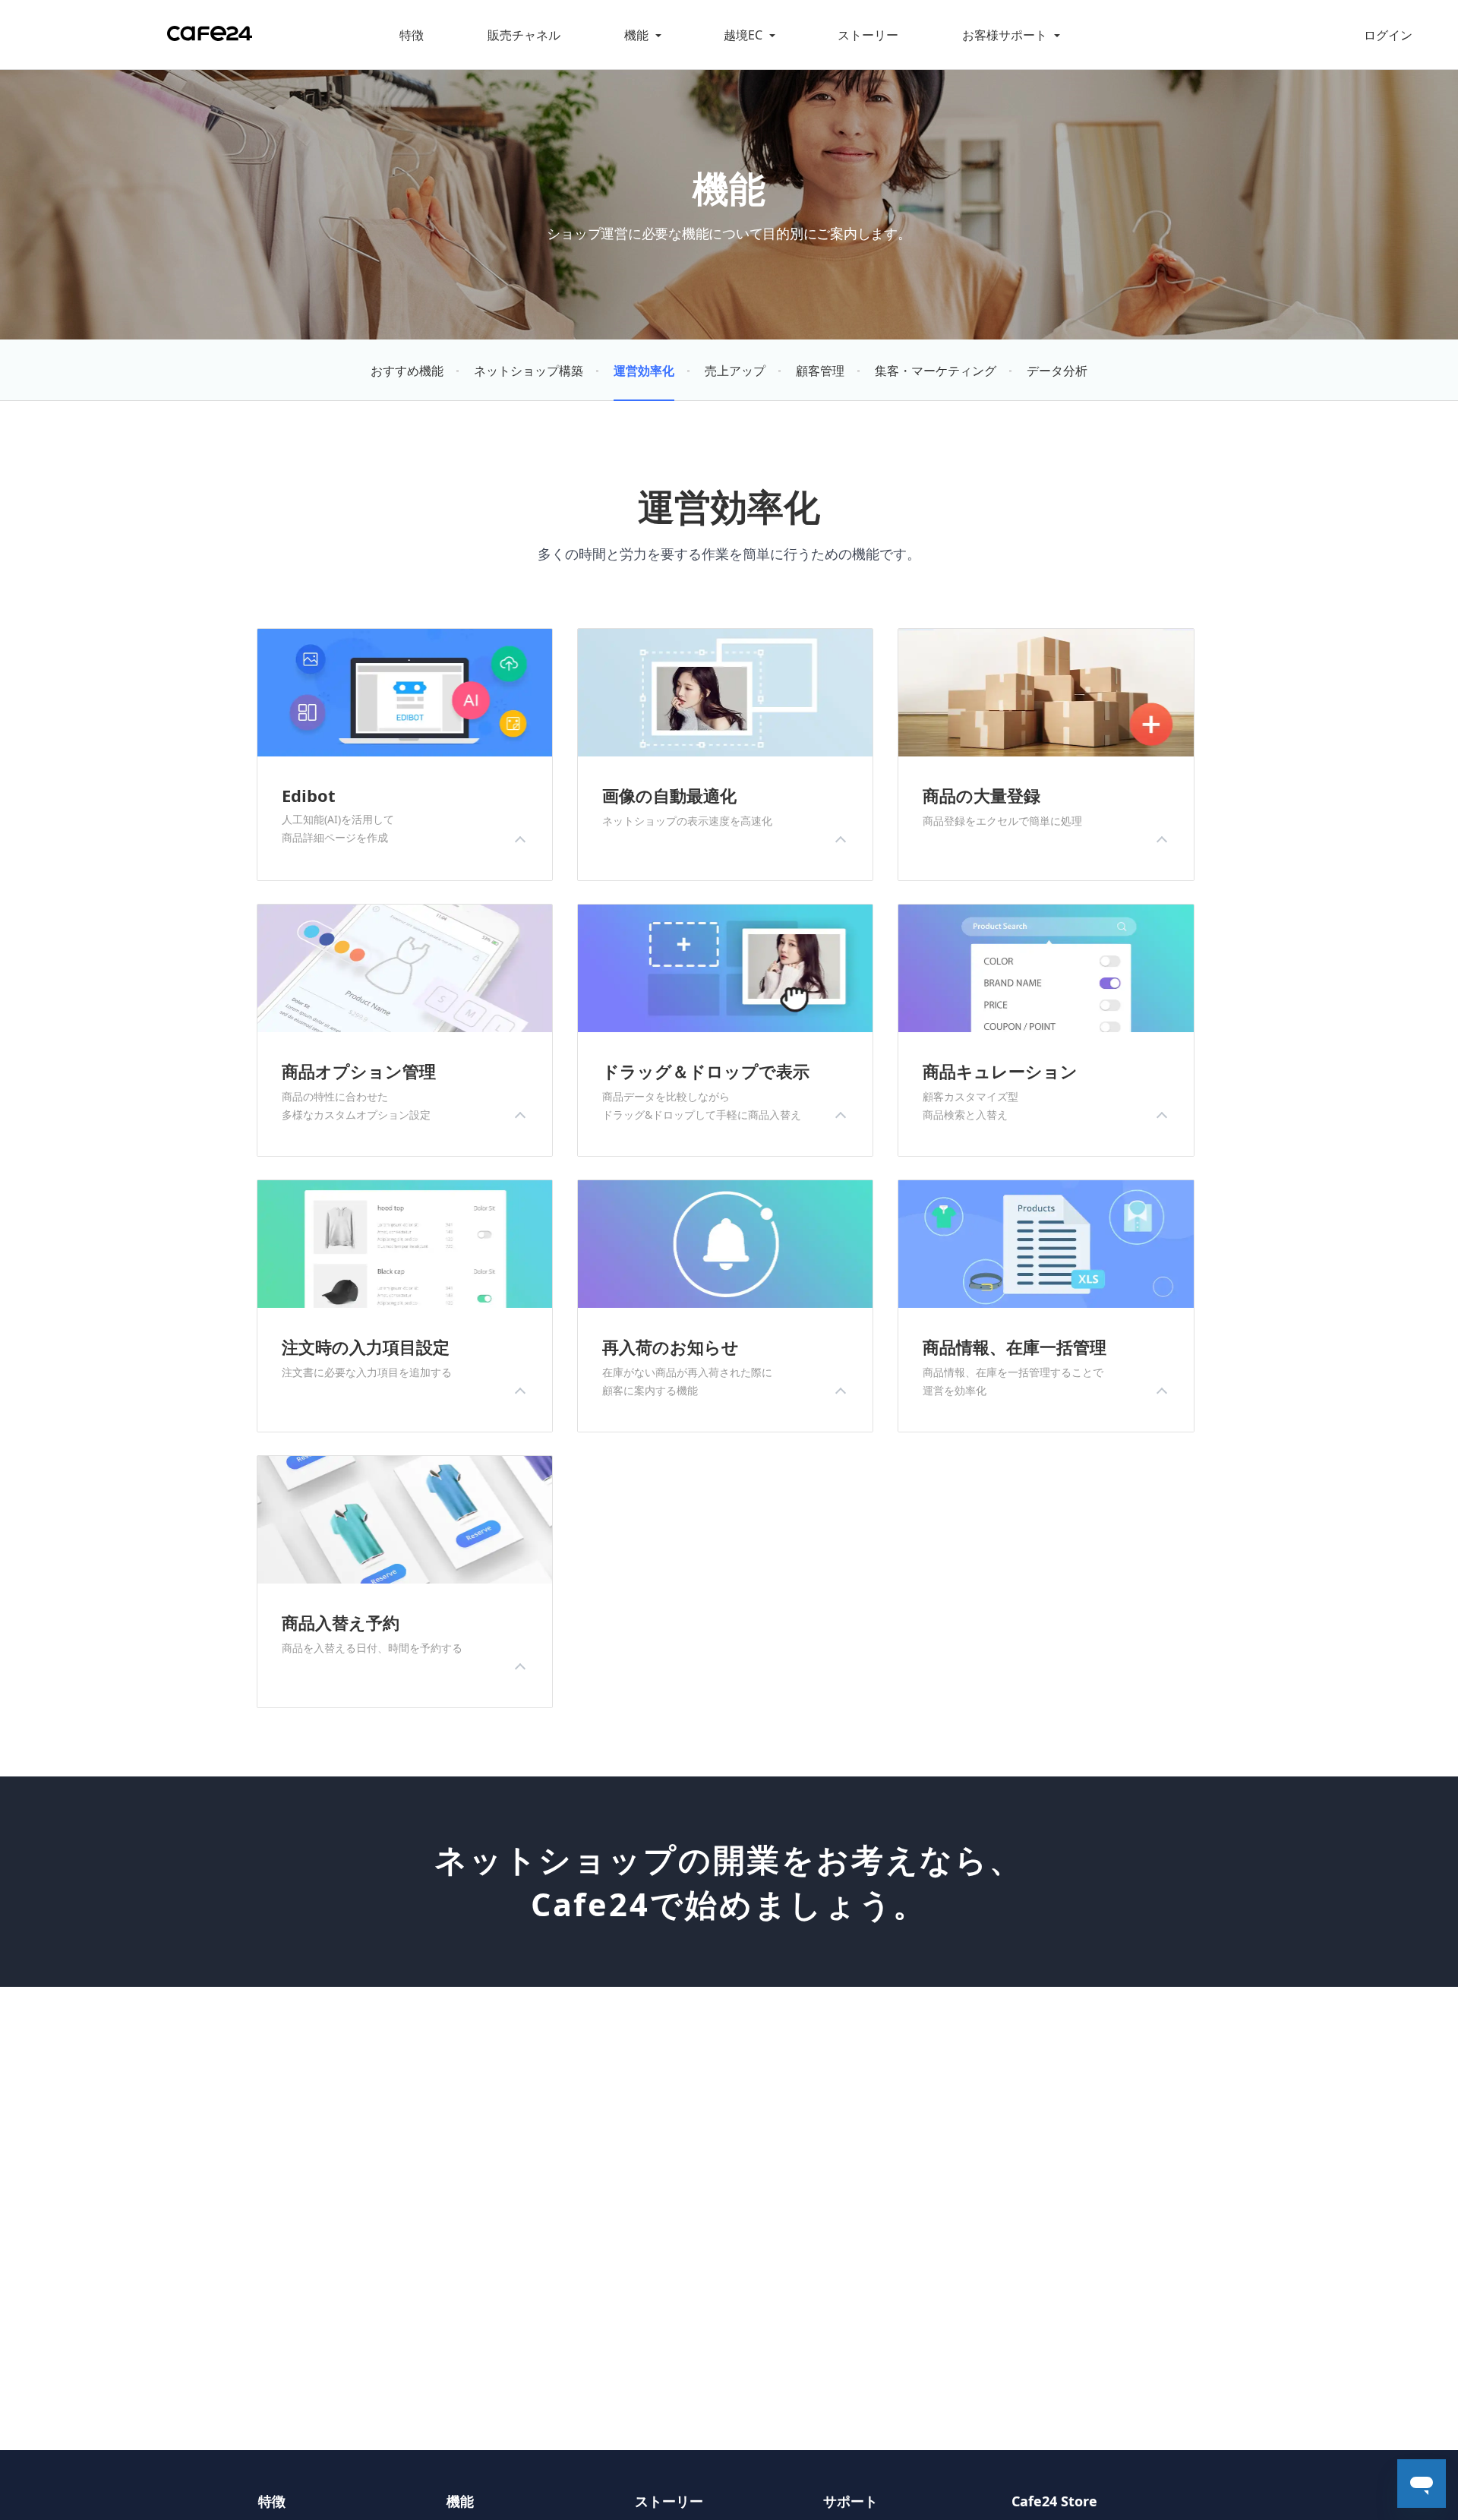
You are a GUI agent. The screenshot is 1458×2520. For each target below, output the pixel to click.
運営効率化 (644, 371)
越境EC (743, 35)
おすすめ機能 (407, 371)
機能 (636, 35)
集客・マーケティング (936, 371)
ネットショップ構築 (529, 371)
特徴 (412, 35)
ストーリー (868, 35)
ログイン (1388, 35)
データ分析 (1057, 371)
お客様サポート (1005, 35)
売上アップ (735, 371)
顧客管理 (820, 371)
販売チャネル (524, 35)
